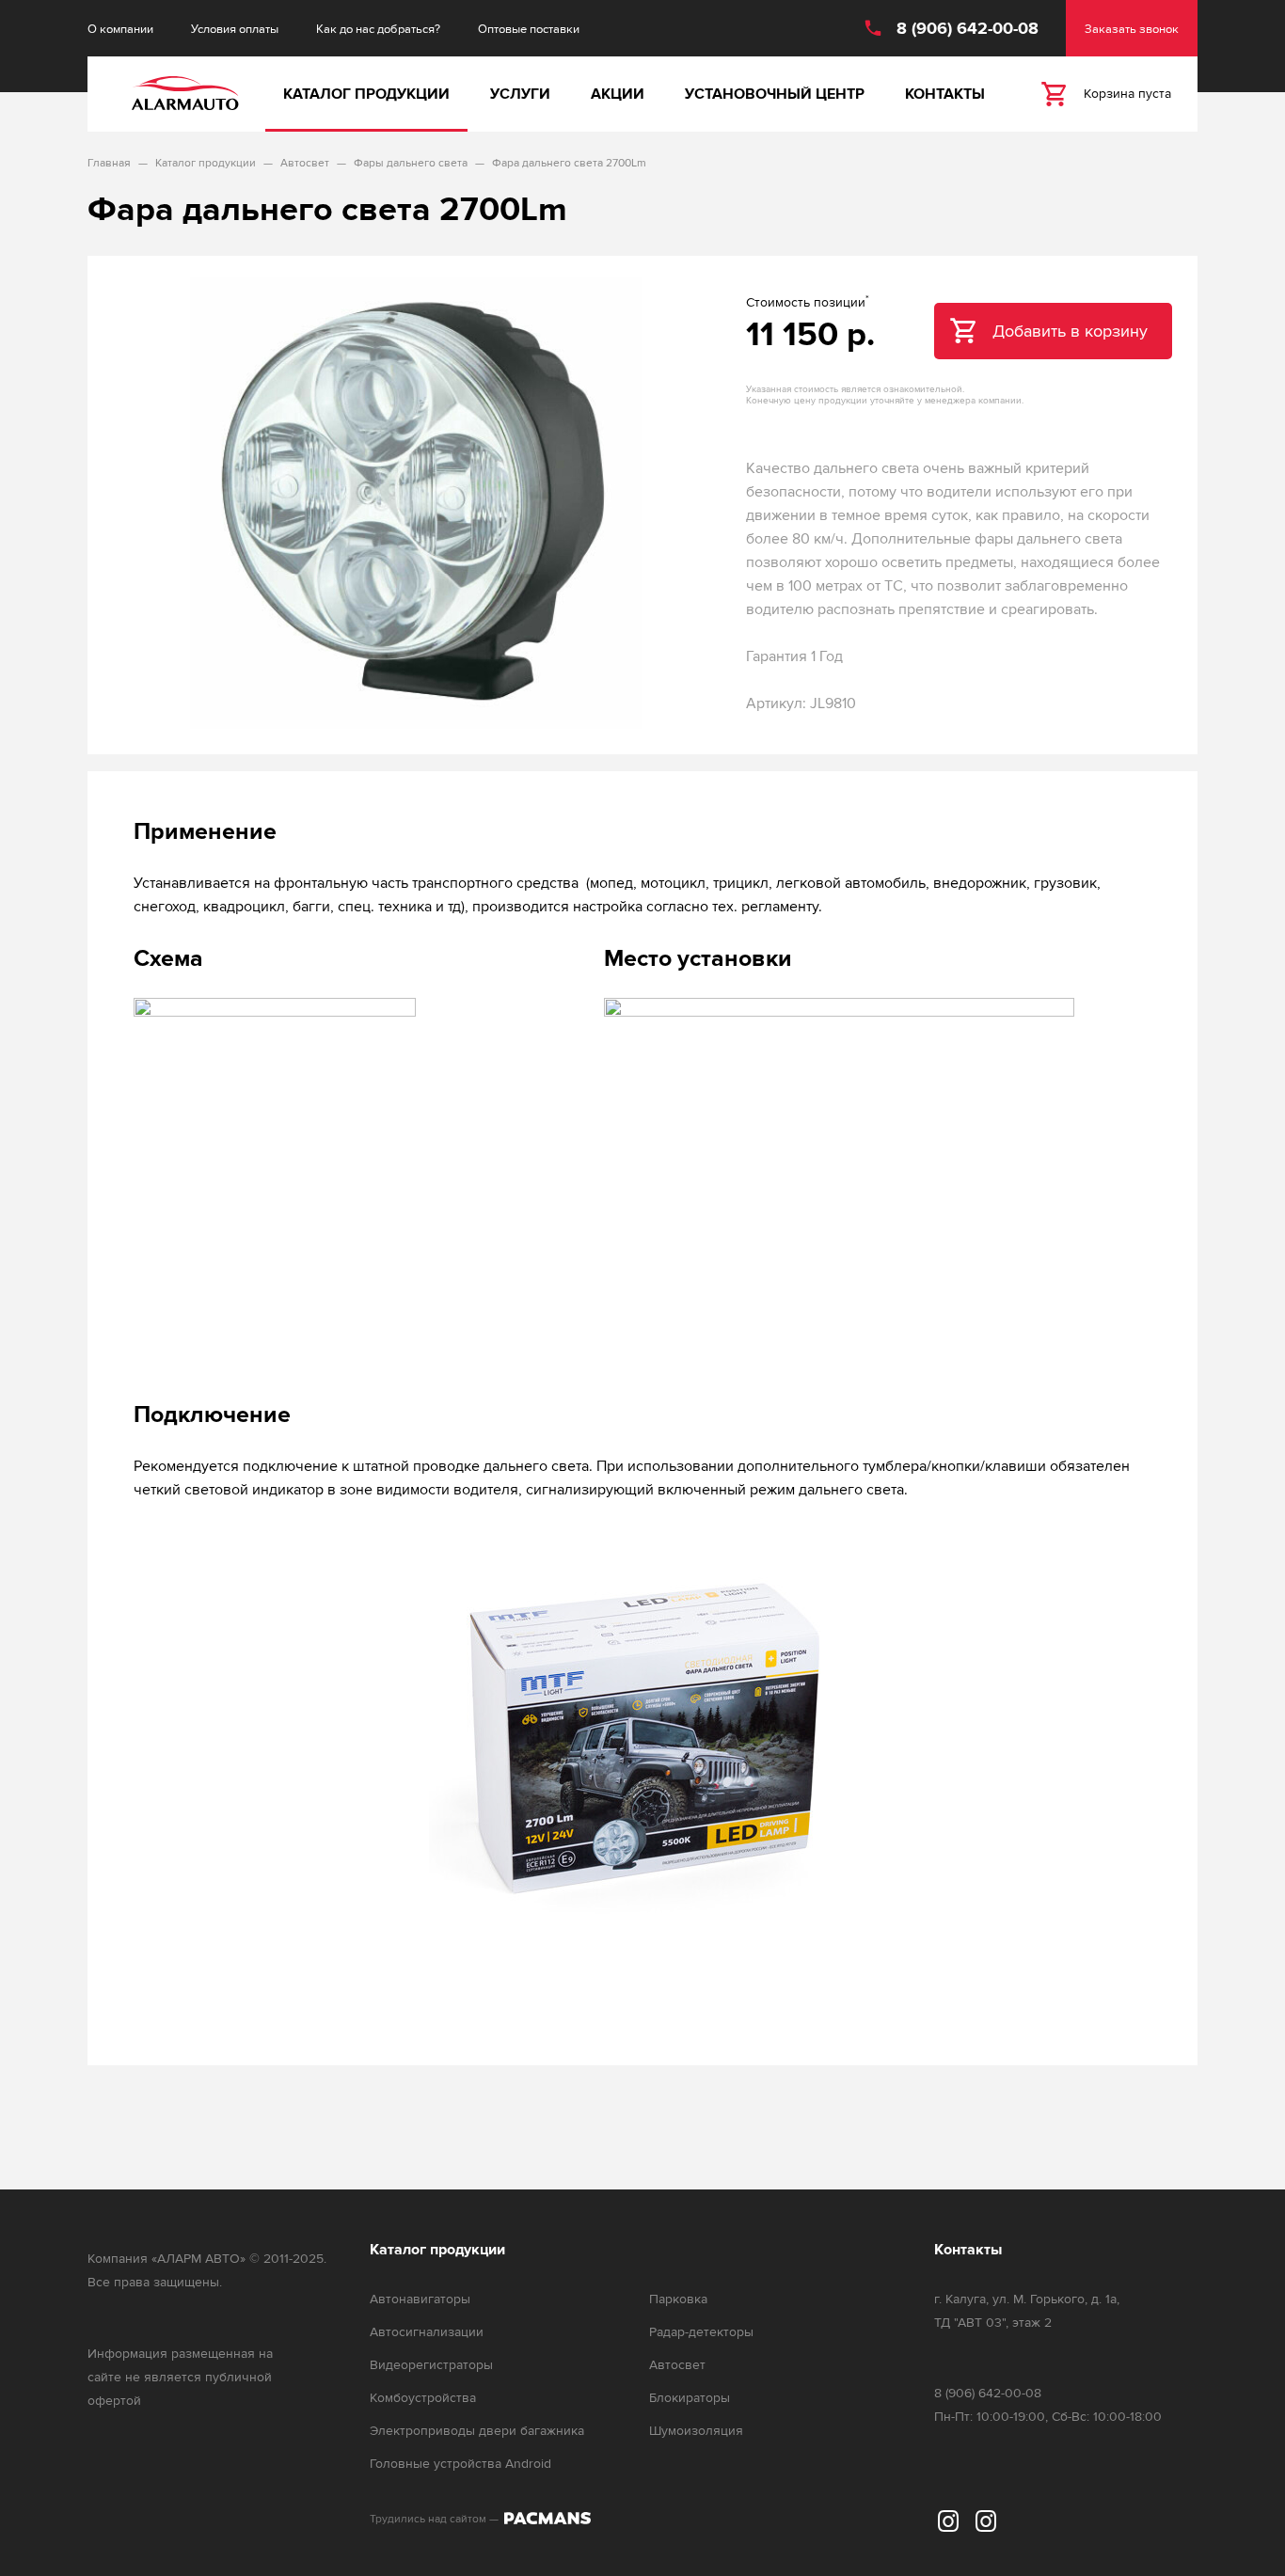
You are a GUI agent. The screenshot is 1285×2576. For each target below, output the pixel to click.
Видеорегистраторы (431, 2365)
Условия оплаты (235, 29)
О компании (120, 29)
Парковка (678, 2299)
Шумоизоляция (696, 2431)
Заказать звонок (1132, 29)
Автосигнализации (427, 2332)
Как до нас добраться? (378, 29)
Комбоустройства (423, 2398)
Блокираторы (690, 2398)
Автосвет (677, 2365)
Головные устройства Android (460, 2464)
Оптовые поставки (529, 29)
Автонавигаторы (420, 2299)
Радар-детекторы (701, 2332)
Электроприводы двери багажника (477, 2431)
